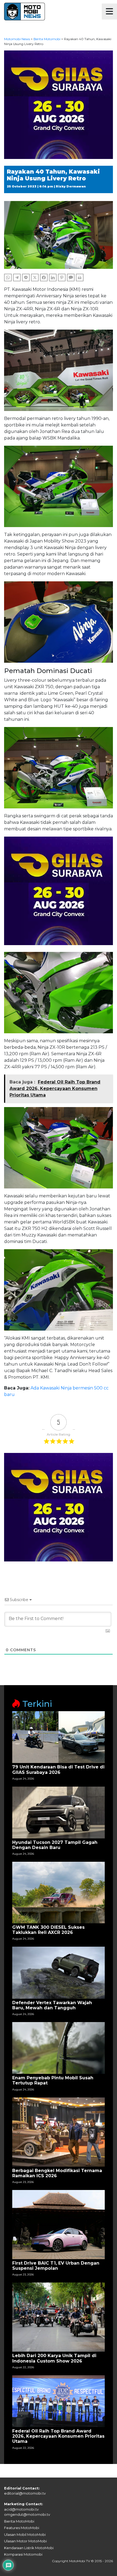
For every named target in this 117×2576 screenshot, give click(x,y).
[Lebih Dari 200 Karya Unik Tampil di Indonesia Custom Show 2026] (59, 2317)
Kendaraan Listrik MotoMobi (29, 2548)
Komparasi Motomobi (23, 2554)
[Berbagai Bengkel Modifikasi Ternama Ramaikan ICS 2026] (59, 2132)
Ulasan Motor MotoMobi (25, 2541)
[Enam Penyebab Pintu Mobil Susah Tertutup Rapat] (59, 2048)
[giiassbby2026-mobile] (59, 104)
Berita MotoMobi (19, 2521)
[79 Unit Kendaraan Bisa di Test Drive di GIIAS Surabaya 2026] (59, 1737)
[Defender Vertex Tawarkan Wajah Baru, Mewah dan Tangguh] (59, 1972)
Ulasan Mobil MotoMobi (25, 2534)
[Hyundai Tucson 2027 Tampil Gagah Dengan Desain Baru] (59, 1812)
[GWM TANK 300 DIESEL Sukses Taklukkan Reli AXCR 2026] (59, 1892)
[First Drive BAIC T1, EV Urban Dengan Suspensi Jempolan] (59, 2224)
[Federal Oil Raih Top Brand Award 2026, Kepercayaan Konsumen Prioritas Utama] (59, 2401)
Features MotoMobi (22, 2528)
